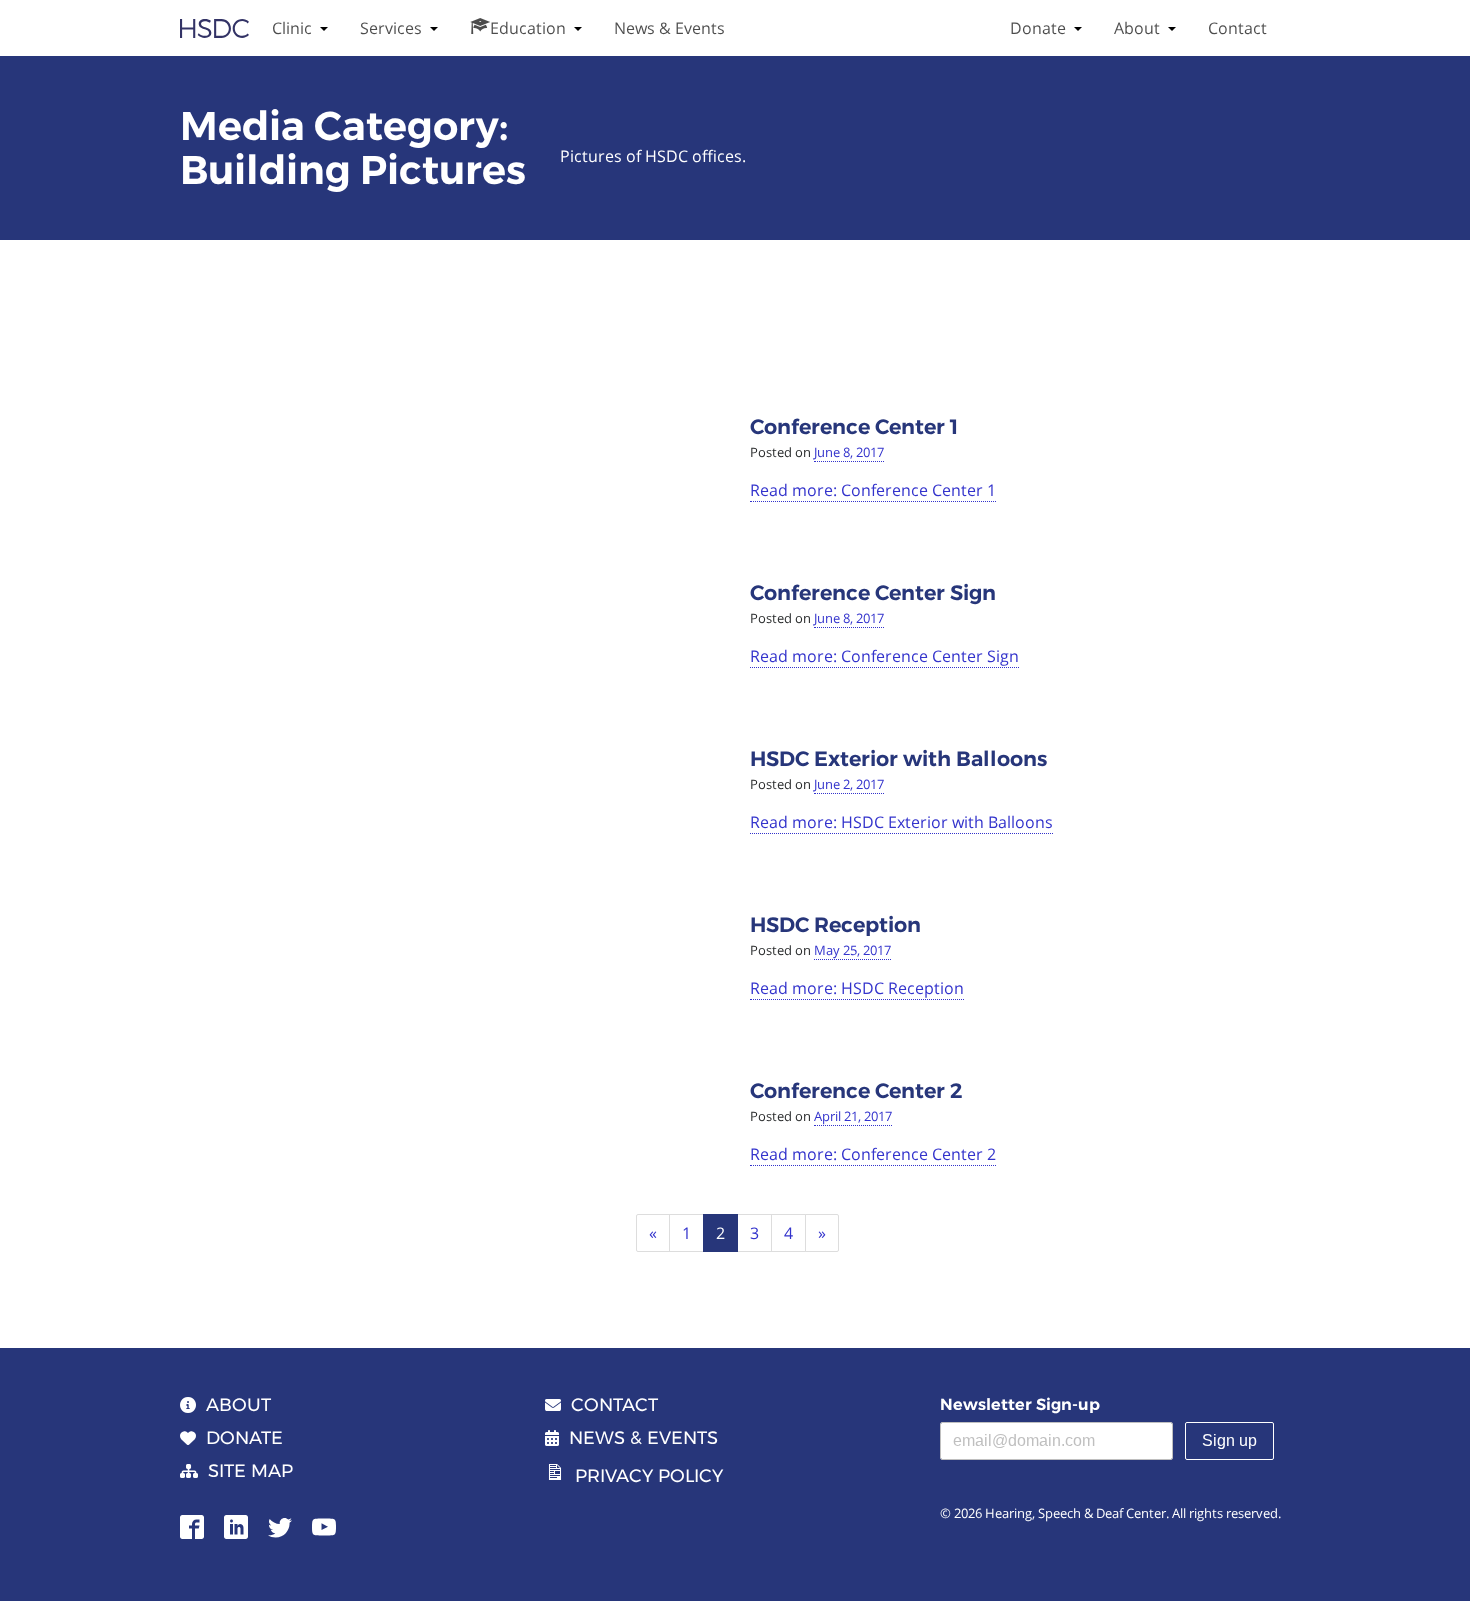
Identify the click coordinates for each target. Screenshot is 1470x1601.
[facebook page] (192, 1525)
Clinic (292, 28)
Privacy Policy (649, 1476)
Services (391, 28)
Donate (1038, 28)
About (1137, 28)
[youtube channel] (324, 1525)
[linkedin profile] (236, 1525)
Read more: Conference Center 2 (873, 1154)
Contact (1237, 28)
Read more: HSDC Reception (857, 988)
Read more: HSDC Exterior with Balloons (901, 822)
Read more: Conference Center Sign (884, 656)
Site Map (250, 1471)
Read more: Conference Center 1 (873, 490)
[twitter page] (280, 1525)
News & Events (669, 28)
